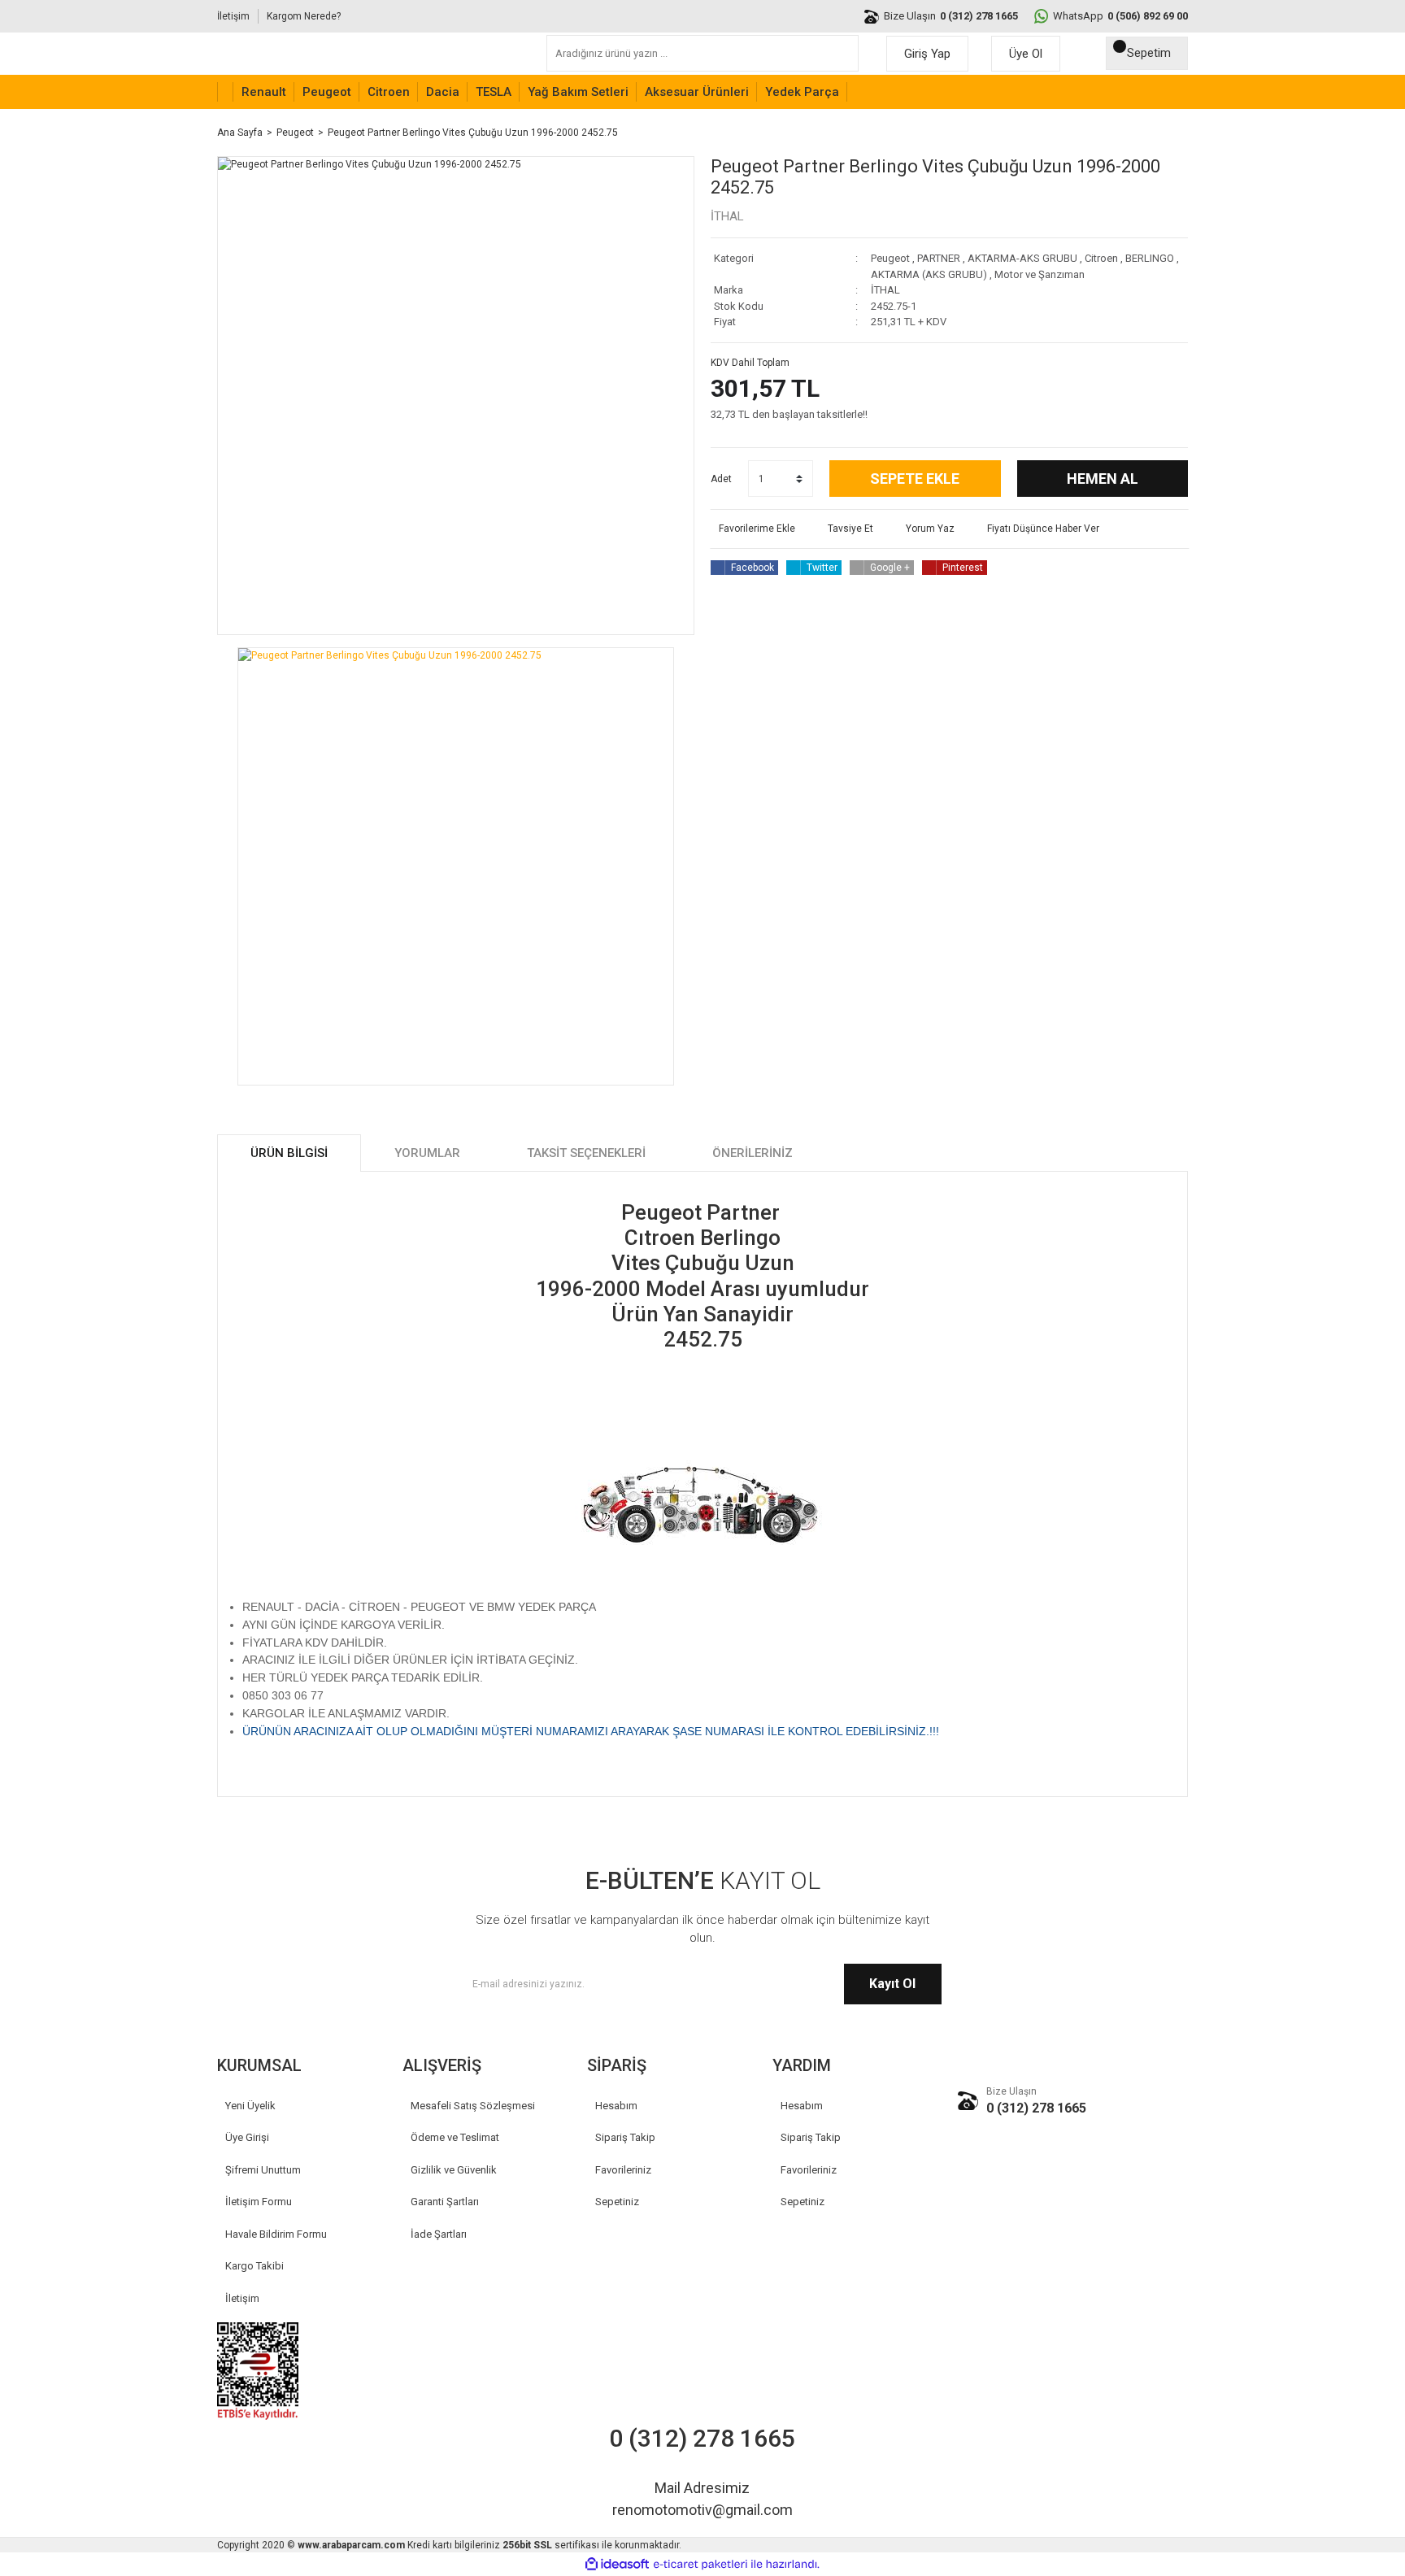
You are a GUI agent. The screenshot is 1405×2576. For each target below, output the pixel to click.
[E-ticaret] (700, 2565)
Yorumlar (427, 1153)
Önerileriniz (753, 1153)
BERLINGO (1150, 258)
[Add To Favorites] (753, 529)
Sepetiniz (617, 2202)
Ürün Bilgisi (289, 1153)
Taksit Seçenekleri (586, 1153)
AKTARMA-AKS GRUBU (1022, 258)
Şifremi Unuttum (263, 2170)
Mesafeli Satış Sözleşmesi (473, 2106)
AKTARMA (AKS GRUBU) (929, 274)
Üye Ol (1026, 54)
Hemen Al (1103, 479)
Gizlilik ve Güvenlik (454, 2170)
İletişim (233, 16)
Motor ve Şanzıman (1040, 274)
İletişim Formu (259, 2202)
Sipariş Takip (625, 2137)
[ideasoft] (617, 2565)
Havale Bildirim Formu (276, 2234)
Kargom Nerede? (304, 16)
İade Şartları (439, 2234)
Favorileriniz (623, 2170)
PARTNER (939, 258)
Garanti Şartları (445, 2202)
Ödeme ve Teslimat (455, 2137)
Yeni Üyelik (250, 2106)
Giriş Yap (927, 54)
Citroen (1101, 258)
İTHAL (727, 216)
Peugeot (890, 258)
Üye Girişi (247, 2137)
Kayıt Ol (892, 1984)
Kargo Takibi (254, 2266)
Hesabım (616, 2106)
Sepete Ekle (915, 479)
